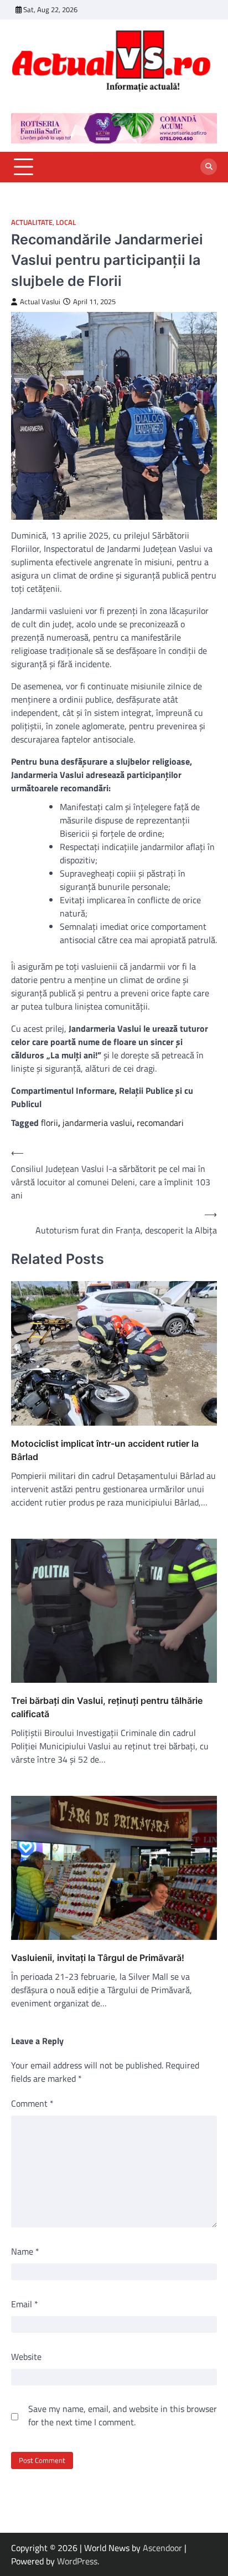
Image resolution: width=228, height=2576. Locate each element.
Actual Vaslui (40, 302)
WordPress (77, 2561)
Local (66, 222)
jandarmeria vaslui (97, 1123)
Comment (32, 2103)
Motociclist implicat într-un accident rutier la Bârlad (105, 1450)
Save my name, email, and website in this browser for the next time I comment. (123, 2415)
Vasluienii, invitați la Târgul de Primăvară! (98, 1958)
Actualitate (32, 222)
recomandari (160, 1123)
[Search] (209, 167)
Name (25, 2251)
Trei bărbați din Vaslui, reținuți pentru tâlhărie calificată (107, 1707)
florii (50, 1123)
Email (25, 2304)
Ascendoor (162, 2548)
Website (26, 2357)
